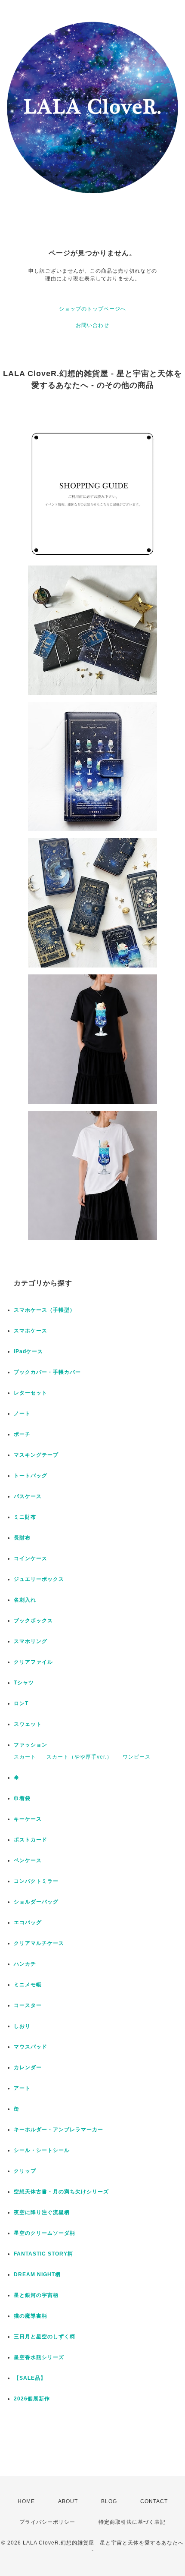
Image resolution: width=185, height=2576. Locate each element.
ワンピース (137, 1757)
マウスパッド (31, 2047)
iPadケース (28, 1351)
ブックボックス (33, 1621)
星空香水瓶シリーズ (39, 2357)
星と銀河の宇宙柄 (36, 2295)
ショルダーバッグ (36, 1902)
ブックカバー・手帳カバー (47, 1372)
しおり (22, 2026)
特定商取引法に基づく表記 (132, 2522)
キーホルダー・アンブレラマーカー (59, 2130)
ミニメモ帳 (28, 1985)
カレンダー (28, 2067)
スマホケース (31, 1331)
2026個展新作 (32, 2399)
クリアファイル (33, 1662)
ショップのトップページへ (92, 309)
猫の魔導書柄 (31, 2316)
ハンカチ (25, 1964)
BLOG (109, 2501)
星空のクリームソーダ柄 (45, 2233)
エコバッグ (28, 1923)
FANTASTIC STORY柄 (43, 2254)
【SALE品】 (30, 2378)
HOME (26, 2501)
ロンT (21, 1703)
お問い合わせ (92, 325)
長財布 (22, 1538)
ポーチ (22, 1434)
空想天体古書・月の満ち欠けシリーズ (61, 2192)
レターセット (31, 1393)
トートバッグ (31, 1476)
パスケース (28, 1496)
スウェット (28, 1724)
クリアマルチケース (39, 1943)
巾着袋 (22, 1798)
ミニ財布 (25, 1517)
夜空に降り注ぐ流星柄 (42, 2212)
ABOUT (68, 2501)
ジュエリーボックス (39, 1579)
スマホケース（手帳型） (45, 1310)
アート (22, 2088)
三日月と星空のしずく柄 (45, 2337)
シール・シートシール (42, 2150)
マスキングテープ (36, 1455)
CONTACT (154, 2501)
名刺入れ (25, 1600)
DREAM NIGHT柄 (37, 2274)
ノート (22, 1414)
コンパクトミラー (36, 1881)
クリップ (25, 2171)
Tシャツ (24, 1683)
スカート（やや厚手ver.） (79, 1757)
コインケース (31, 1558)
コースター (28, 2005)
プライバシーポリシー (47, 2522)
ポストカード (31, 1840)
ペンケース (28, 1860)
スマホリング (31, 1641)
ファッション (31, 1745)
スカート (25, 1757)
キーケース (28, 1819)
